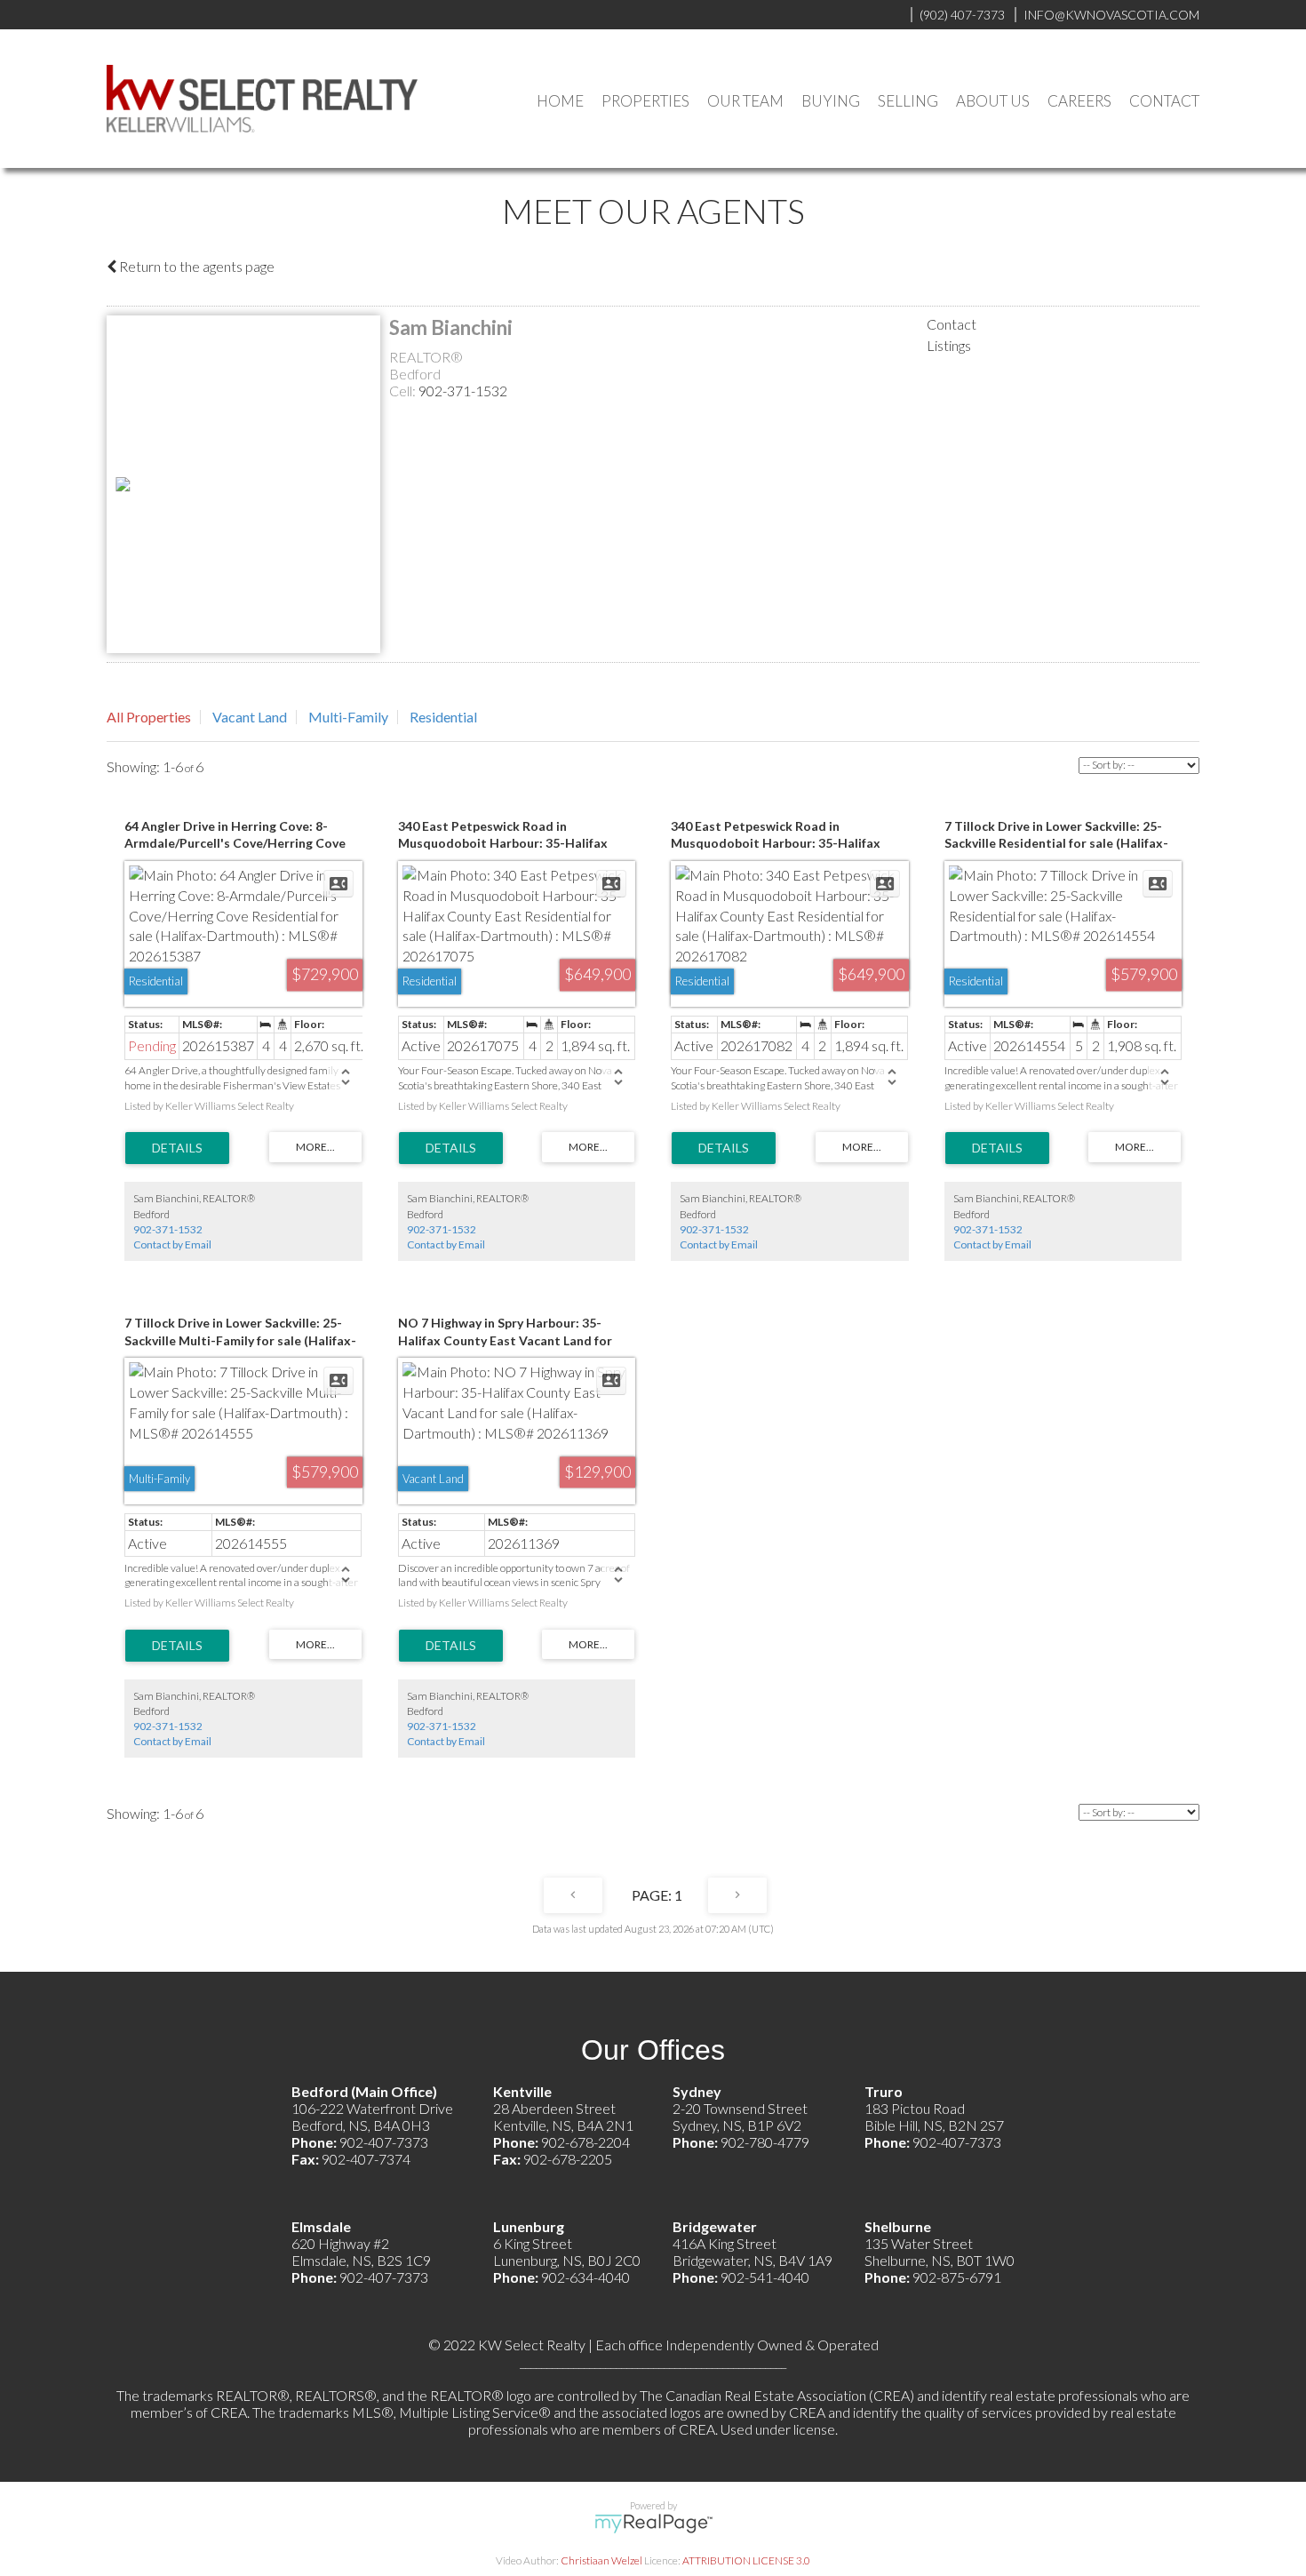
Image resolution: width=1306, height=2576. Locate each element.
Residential (443, 717)
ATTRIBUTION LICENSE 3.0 (746, 2560)
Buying (831, 101)
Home (560, 101)
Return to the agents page (195, 266)
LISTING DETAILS (177, 1148)
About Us (993, 101)
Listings (949, 345)
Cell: (404, 391)
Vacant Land (250, 717)
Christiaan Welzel (601, 2560)
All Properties (149, 717)
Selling (908, 101)
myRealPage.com (653, 2524)
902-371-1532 (463, 391)
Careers (1079, 101)
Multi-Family (348, 717)
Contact (1164, 101)
